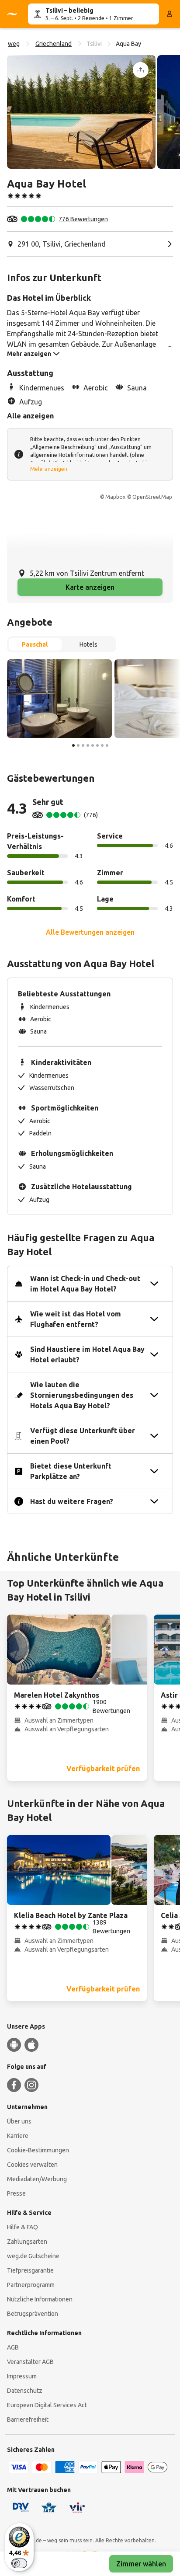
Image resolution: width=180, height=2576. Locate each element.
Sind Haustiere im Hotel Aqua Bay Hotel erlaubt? (87, 1354)
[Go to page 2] (78, 745)
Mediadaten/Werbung (37, 2179)
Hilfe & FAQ (22, 2227)
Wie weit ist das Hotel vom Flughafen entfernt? (76, 1319)
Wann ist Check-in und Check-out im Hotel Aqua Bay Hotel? (85, 1284)
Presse (16, 2193)
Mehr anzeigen (49, 469)
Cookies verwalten (32, 2165)
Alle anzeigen (30, 416)
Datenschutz (25, 2391)
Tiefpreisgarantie (30, 2270)
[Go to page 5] (93, 745)
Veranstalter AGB (30, 2362)
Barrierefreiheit (28, 2419)
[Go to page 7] (102, 745)
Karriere (18, 2136)
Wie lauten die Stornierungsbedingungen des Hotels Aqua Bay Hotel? (82, 1395)
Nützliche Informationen (40, 2299)
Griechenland (54, 44)
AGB (13, 2347)
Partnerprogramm (31, 2285)
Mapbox (115, 497)
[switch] (19, 2563)
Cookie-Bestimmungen (38, 2150)
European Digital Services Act (47, 2405)
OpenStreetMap (152, 497)
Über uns (19, 2121)
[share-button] (141, 70)
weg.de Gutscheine (33, 2256)
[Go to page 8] (107, 745)
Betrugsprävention (33, 2314)
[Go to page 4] (88, 745)
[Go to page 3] (83, 745)
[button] (81, 112)
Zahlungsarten (27, 2242)
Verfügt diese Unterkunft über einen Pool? (83, 1436)
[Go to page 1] (73, 745)
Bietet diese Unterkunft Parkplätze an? (71, 1471)
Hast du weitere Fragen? (72, 1501)
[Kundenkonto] (170, 14)
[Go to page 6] (97, 745)
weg (14, 44)
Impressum (22, 2376)
